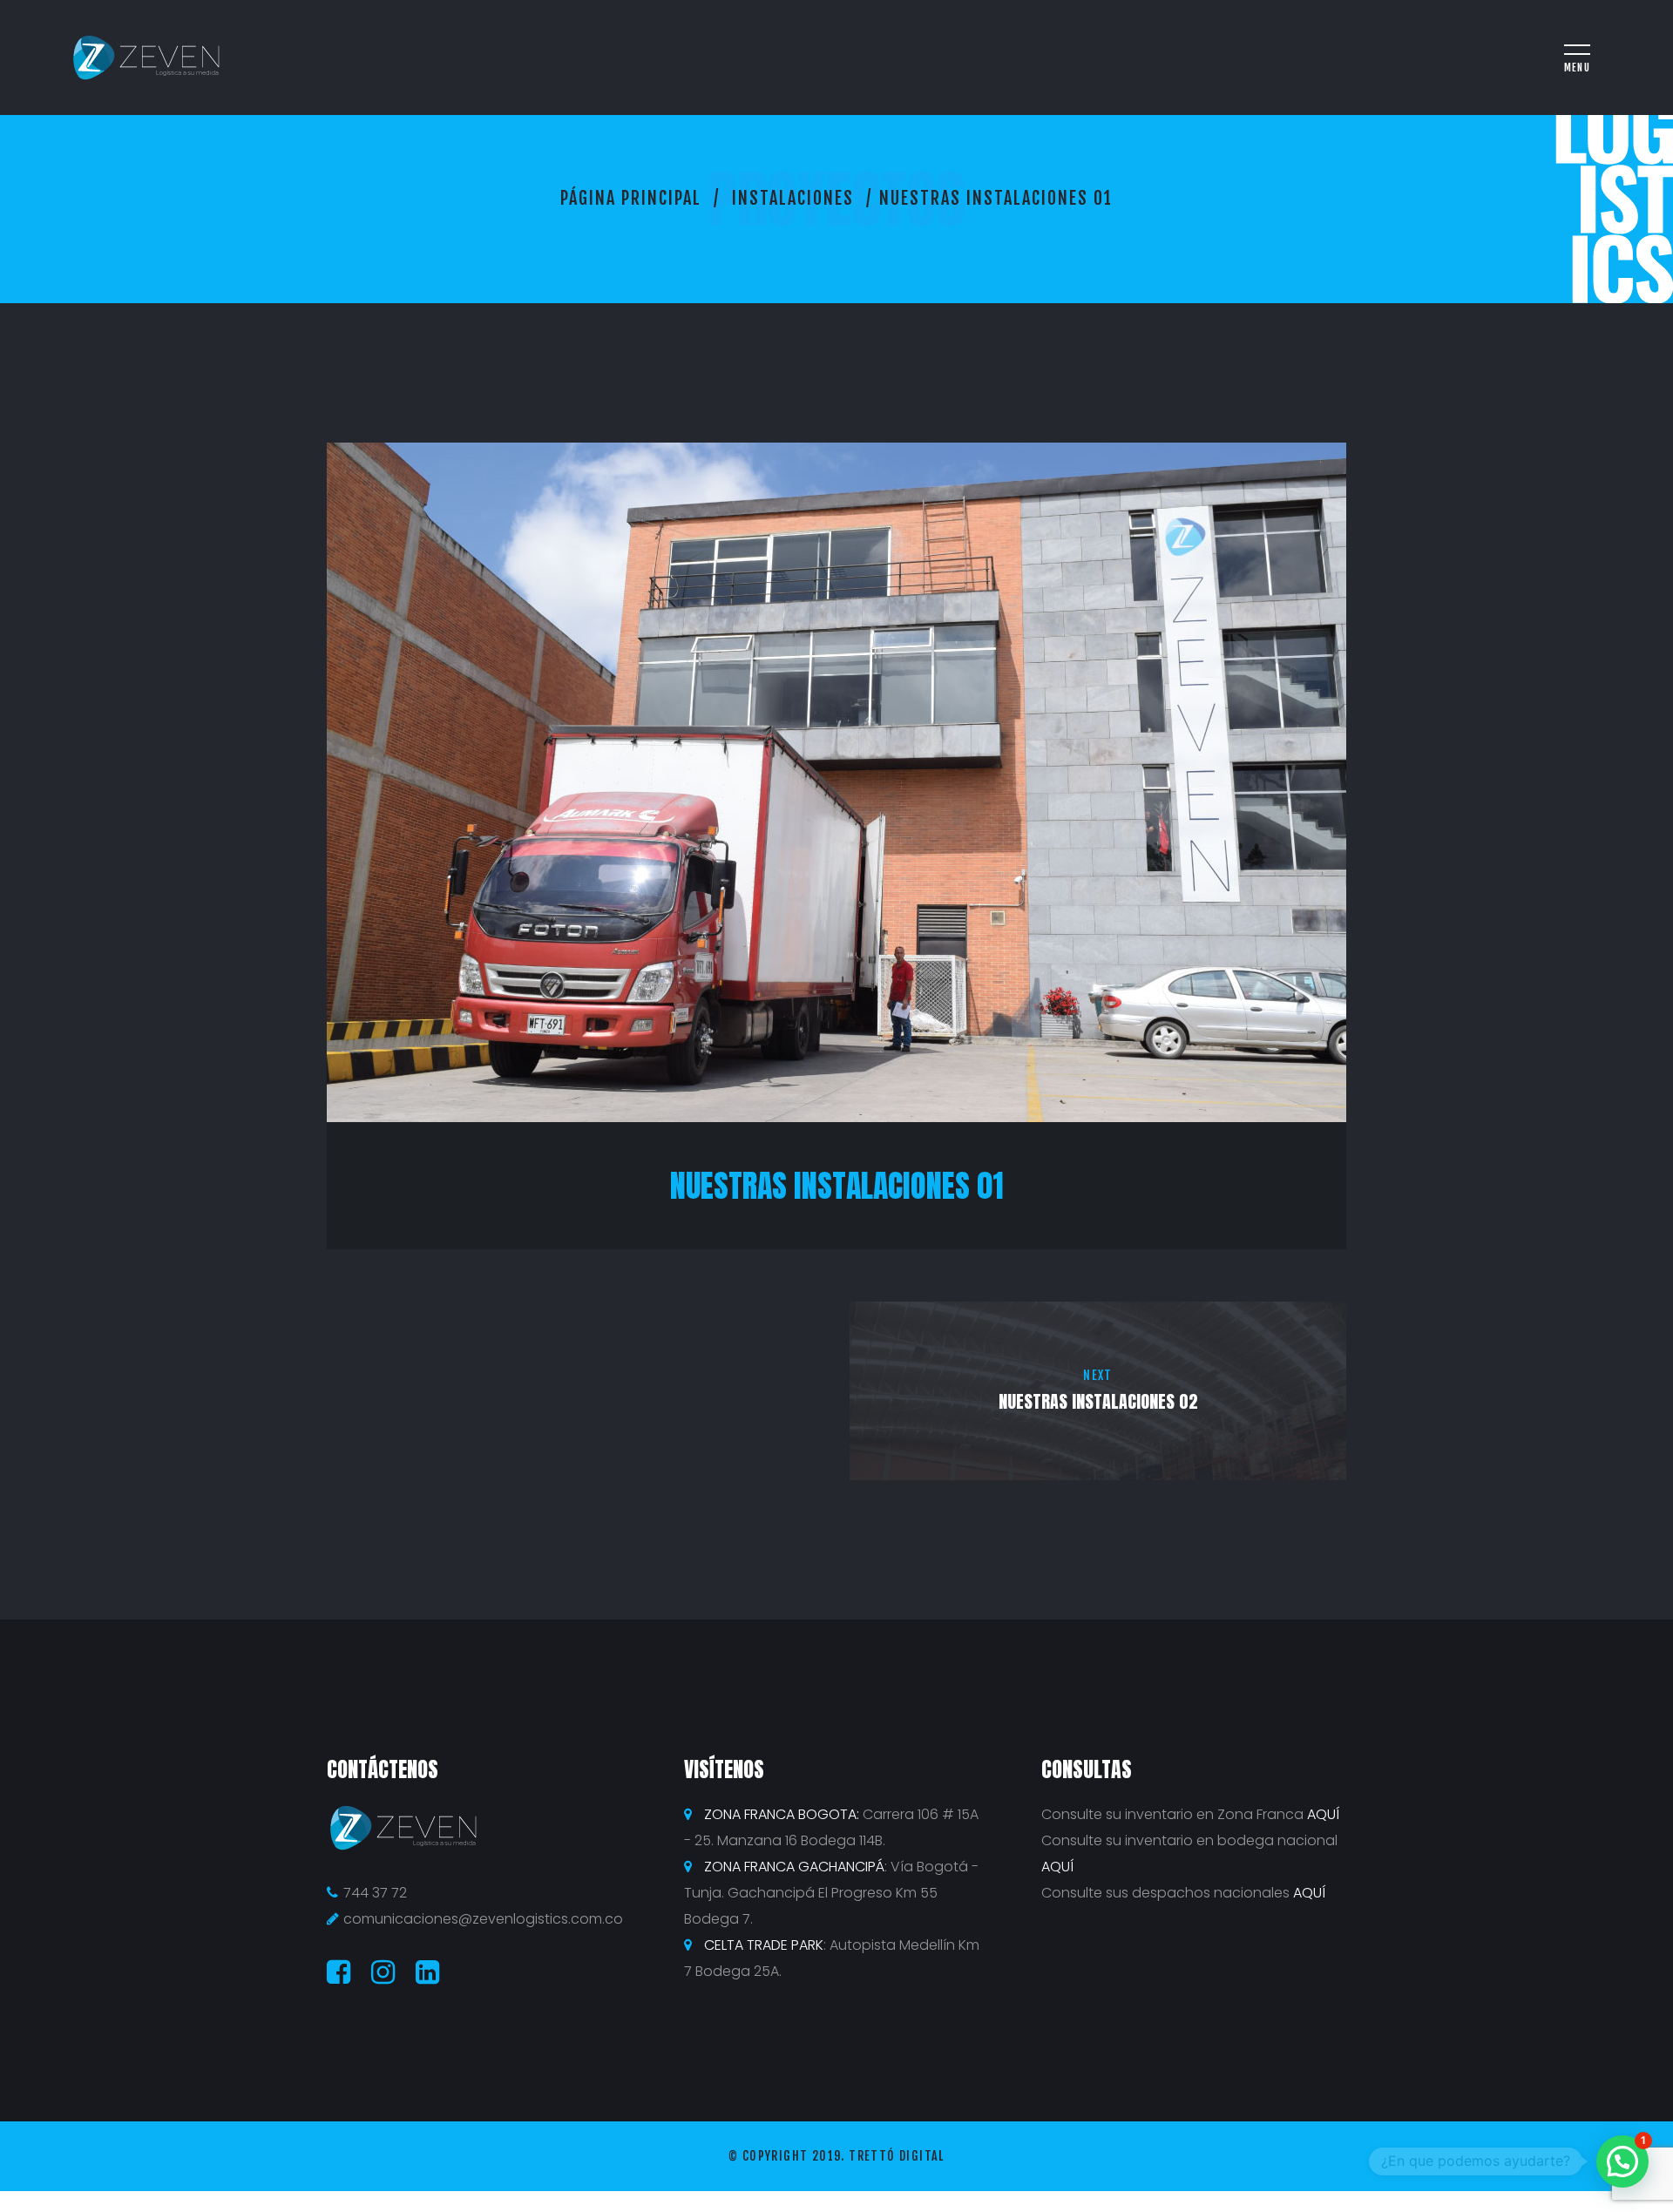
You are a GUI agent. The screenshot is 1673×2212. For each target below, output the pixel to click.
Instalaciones (793, 198)
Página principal (631, 198)
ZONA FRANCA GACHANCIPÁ (794, 1867)
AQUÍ (1323, 1814)
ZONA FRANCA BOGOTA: (782, 1814)
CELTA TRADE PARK (764, 1945)
